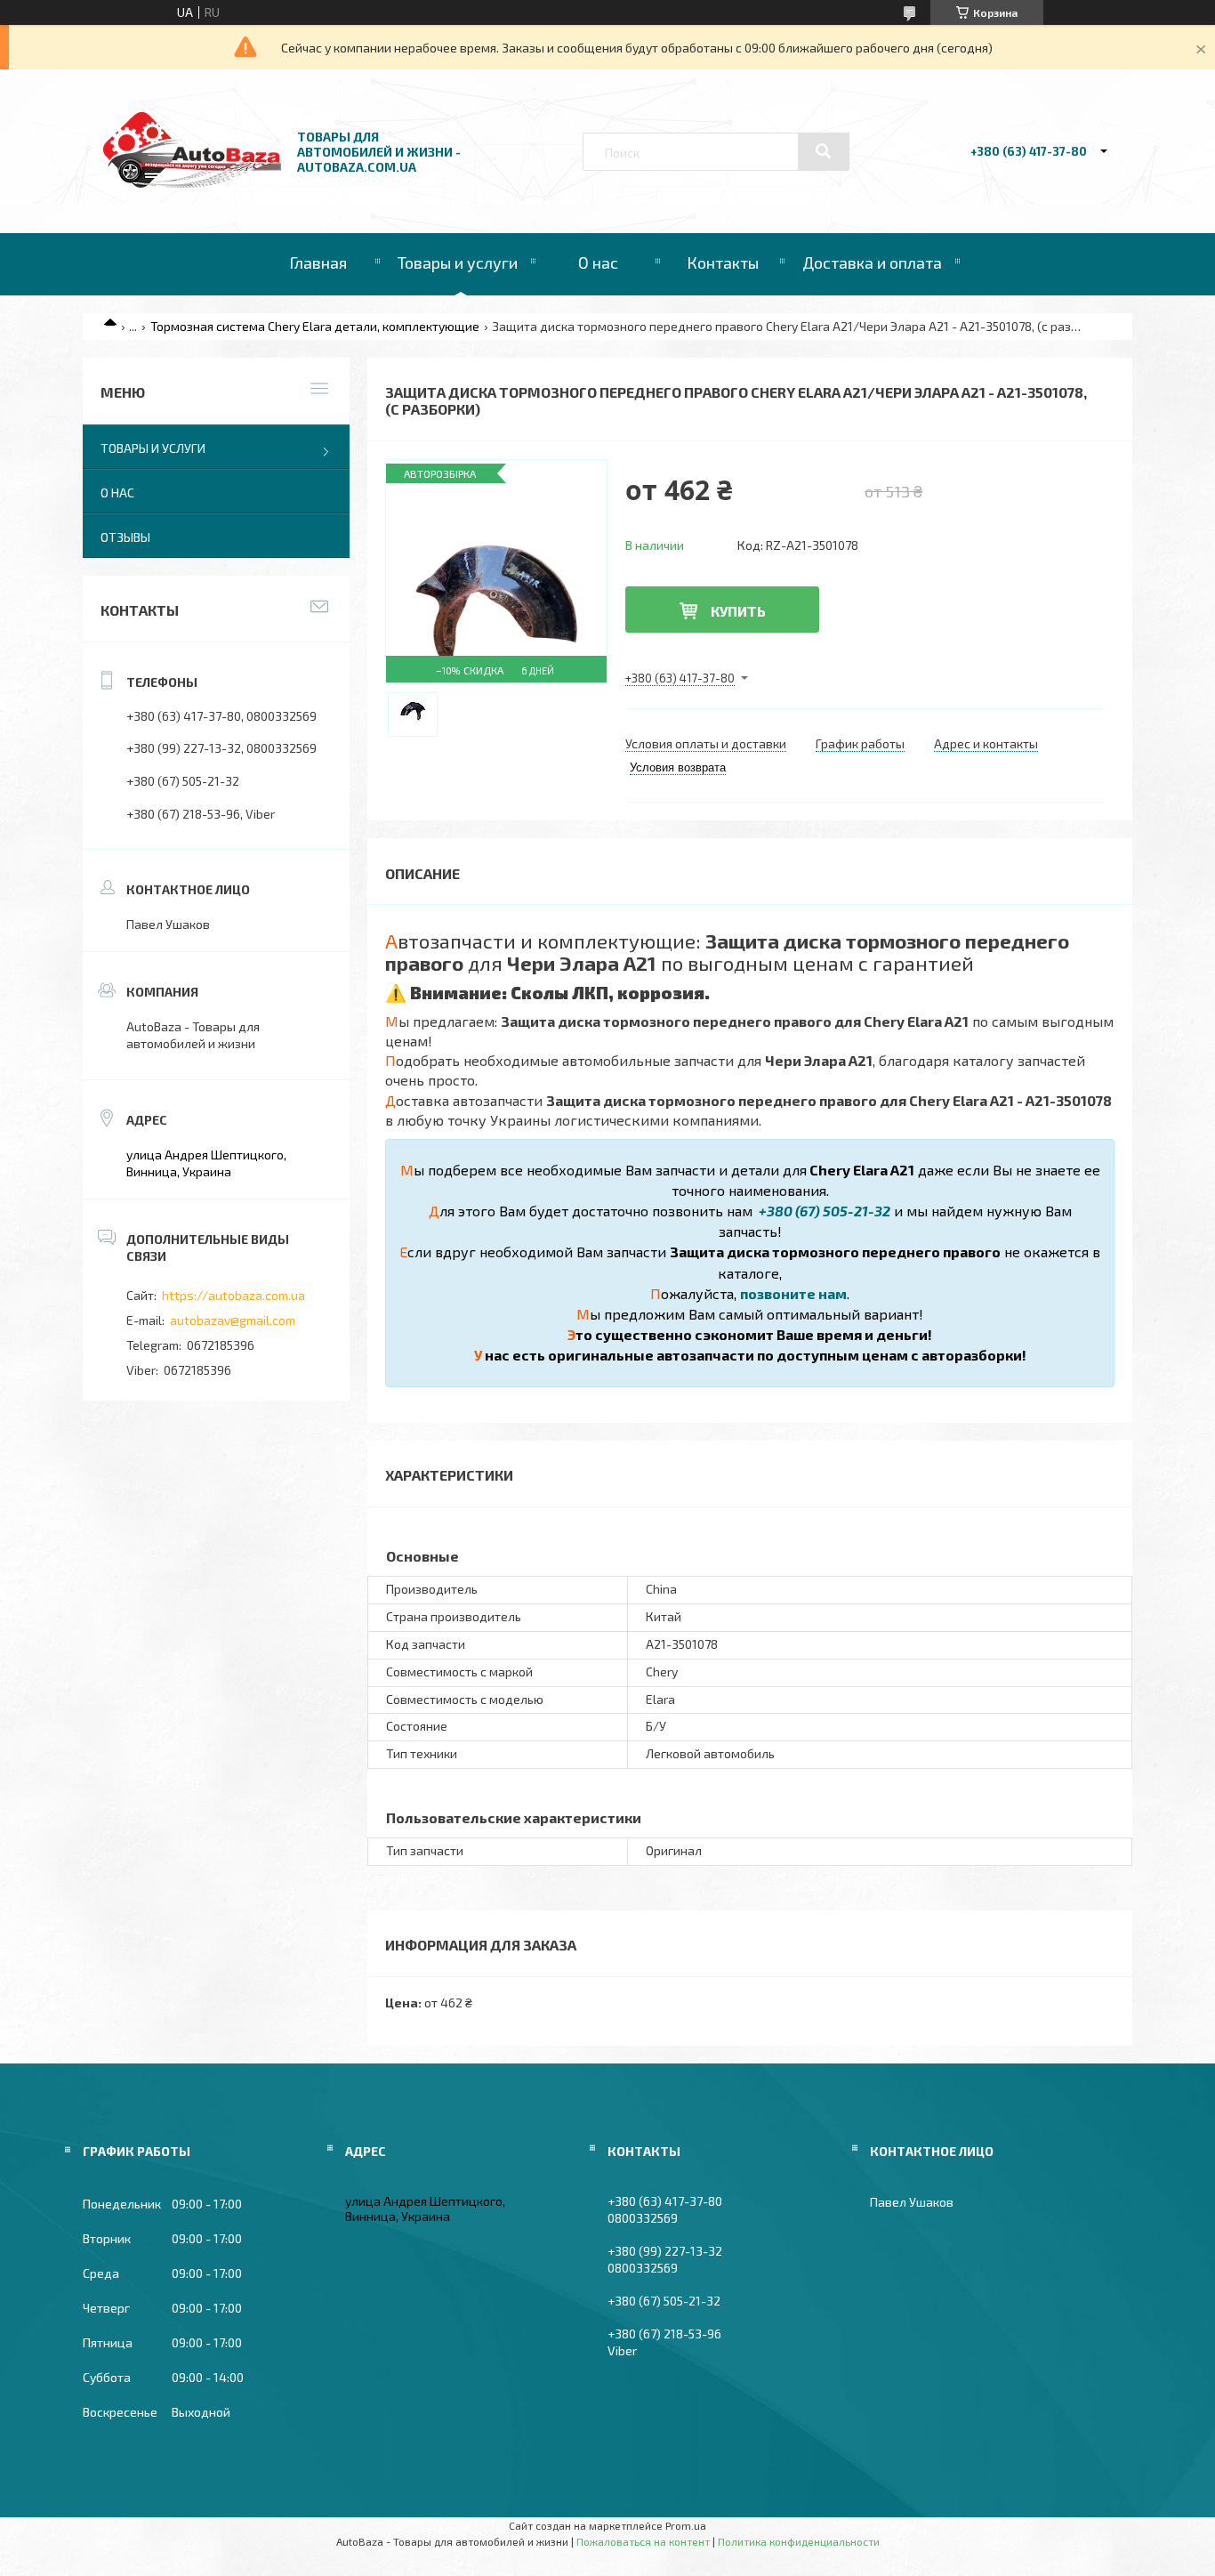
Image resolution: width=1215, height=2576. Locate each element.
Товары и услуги (458, 262)
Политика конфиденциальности (799, 2541)
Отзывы (125, 537)
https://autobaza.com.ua (233, 1295)
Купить (738, 611)
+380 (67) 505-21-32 (823, 1211)
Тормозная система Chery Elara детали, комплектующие (315, 326)
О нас (598, 262)
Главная (318, 262)
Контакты (723, 262)
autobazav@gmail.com (233, 1320)
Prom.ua (686, 2525)
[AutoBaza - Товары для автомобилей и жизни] (192, 183)
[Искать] (824, 151)
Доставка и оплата (872, 262)
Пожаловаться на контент (643, 2541)
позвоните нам (793, 1293)
